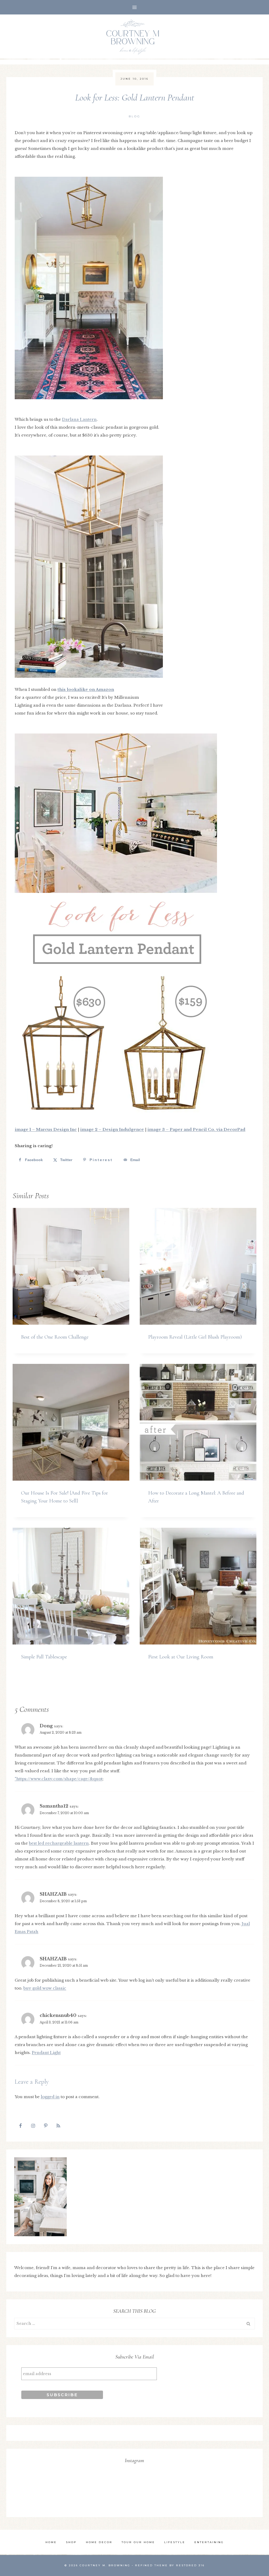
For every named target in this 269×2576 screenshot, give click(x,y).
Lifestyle (175, 2542)
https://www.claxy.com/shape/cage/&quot (59, 1779)
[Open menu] (135, 7)
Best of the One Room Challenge (55, 1337)
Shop (71, 2542)
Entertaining (209, 2542)
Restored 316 (190, 2565)
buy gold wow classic (45, 1988)
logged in (50, 2097)
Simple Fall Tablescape (44, 1657)
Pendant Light (46, 2053)
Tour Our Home (138, 2542)
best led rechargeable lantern (59, 1843)
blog (135, 116)
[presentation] (71, 1266)
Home (51, 2542)
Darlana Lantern (79, 419)
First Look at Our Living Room (181, 1657)
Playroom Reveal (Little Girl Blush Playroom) (195, 1337)
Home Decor (99, 2542)
